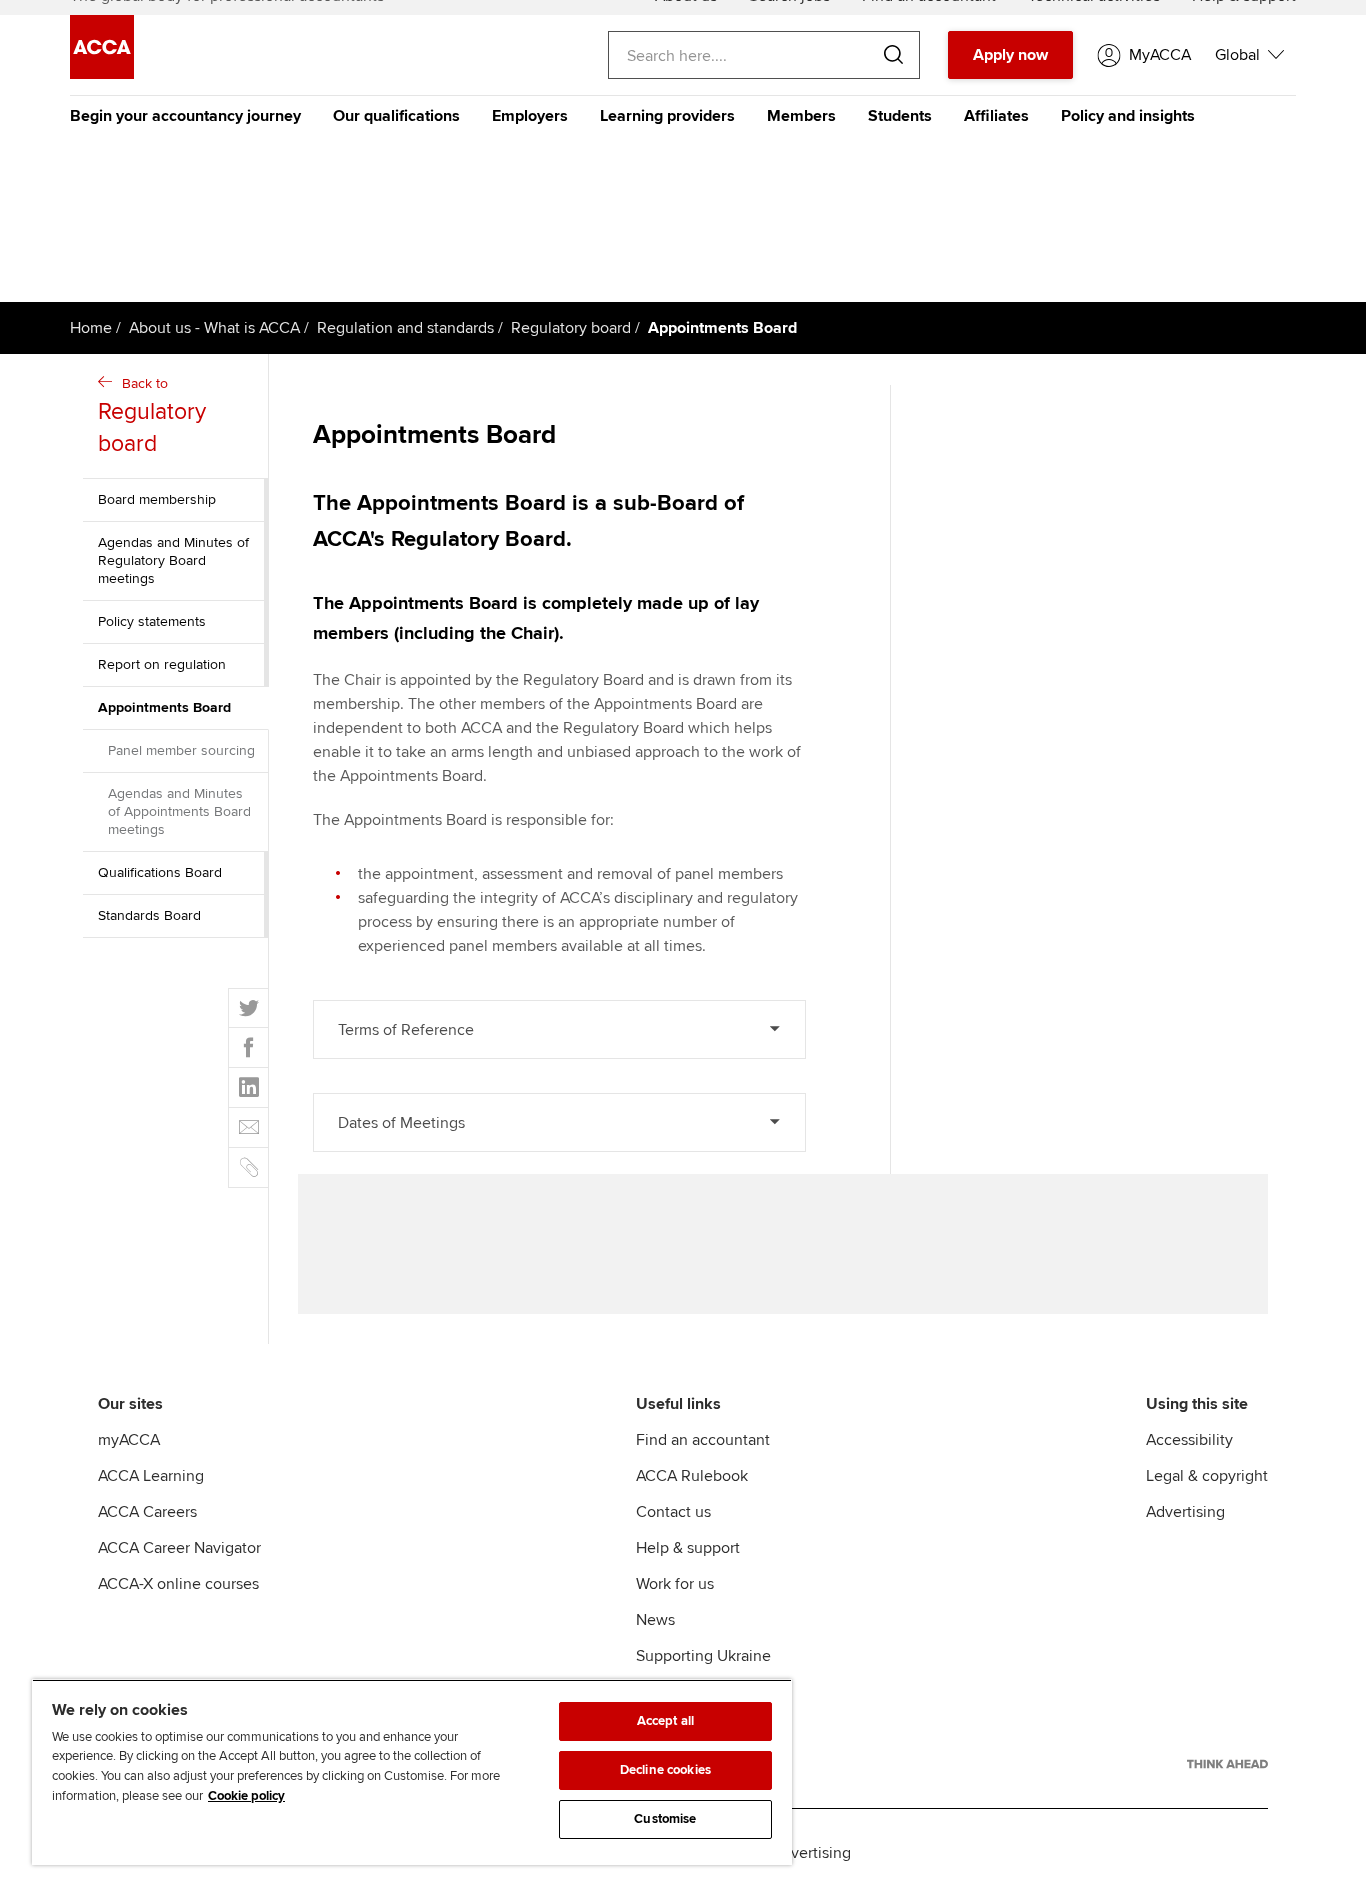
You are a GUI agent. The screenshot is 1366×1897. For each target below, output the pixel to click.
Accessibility (1189, 1440)
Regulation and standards (405, 328)
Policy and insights (1128, 116)
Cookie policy (246, 1796)
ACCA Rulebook (692, 1476)
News (655, 1620)
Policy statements (152, 621)
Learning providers (667, 116)
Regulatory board (571, 328)
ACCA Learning (151, 1476)
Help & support (688, 1548)
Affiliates (996, 116)
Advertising (1185, 1512)
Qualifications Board (160, 872)
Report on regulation (162, 664)
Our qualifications (396, 116)
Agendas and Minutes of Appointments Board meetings (179, 811)
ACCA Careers (147, 1512)
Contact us (673, 1512)
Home (91, 328)
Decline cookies (665, 1770)
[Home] (102, 74)
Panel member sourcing (181, 750)
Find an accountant (703, 1440)
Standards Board (149, 915)
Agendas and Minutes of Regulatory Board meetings (173, 560)
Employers (530, 116)
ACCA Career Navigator (179, 1548)
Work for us (675, 1584)
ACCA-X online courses (178, 1584)
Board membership (157, 499)
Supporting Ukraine (703, 1656)
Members (801, 116)
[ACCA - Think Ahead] (1227, 1764)
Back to (152, 416)
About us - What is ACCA (214, 328)
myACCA (129, 1440)
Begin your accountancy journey (185, 116)
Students (900, 116)
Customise (665, 1819)
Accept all (665, 1721)
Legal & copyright (1207, 1476)
